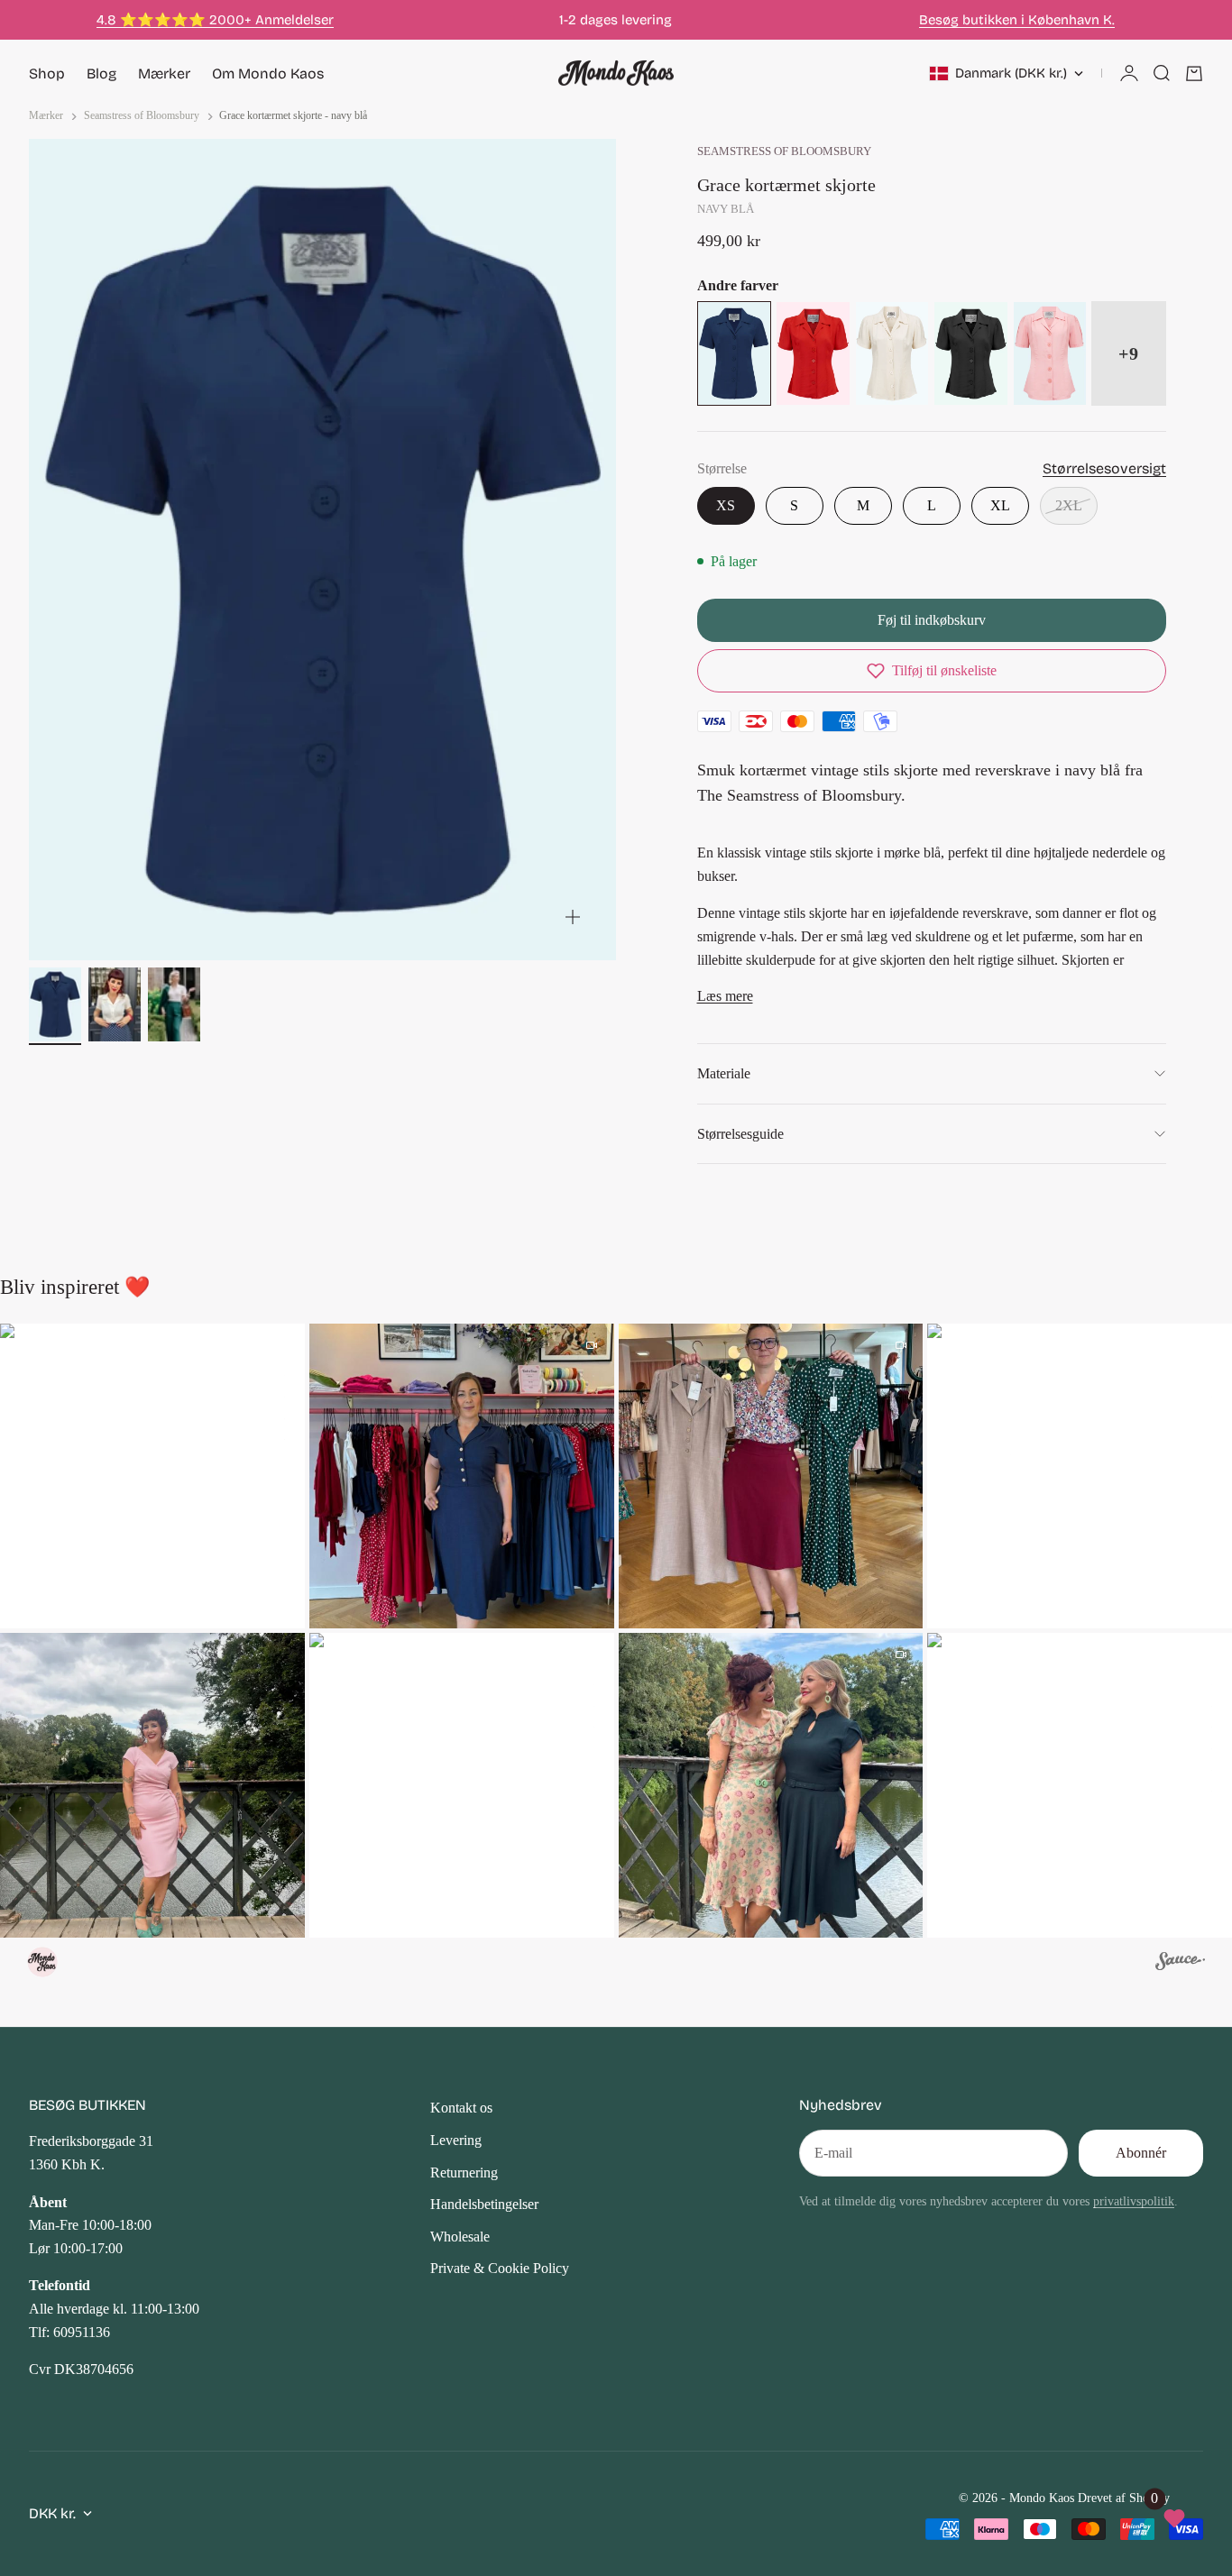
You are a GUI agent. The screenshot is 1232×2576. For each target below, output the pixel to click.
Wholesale (460, 2237)
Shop (47, 73)
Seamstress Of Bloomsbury (784, 151)
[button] (932, 671)
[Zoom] (573, 917)
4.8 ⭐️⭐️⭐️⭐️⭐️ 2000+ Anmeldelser (215, 20)
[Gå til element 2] (115, 1004)
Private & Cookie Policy (500, 2268)
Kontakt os (461, 2108)
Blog (101, 73)
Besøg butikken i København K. (1017, 20)
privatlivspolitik (1134, 2201)
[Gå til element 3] (174, 1004)
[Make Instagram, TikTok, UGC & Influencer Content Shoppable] (1180, 1964)
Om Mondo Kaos (268, 73)
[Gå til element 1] (55, 1004)
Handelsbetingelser (484, 2204)
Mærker (164, 73)
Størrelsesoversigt (1104, 468)
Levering (456, 2140)
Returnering (464, 2173)
